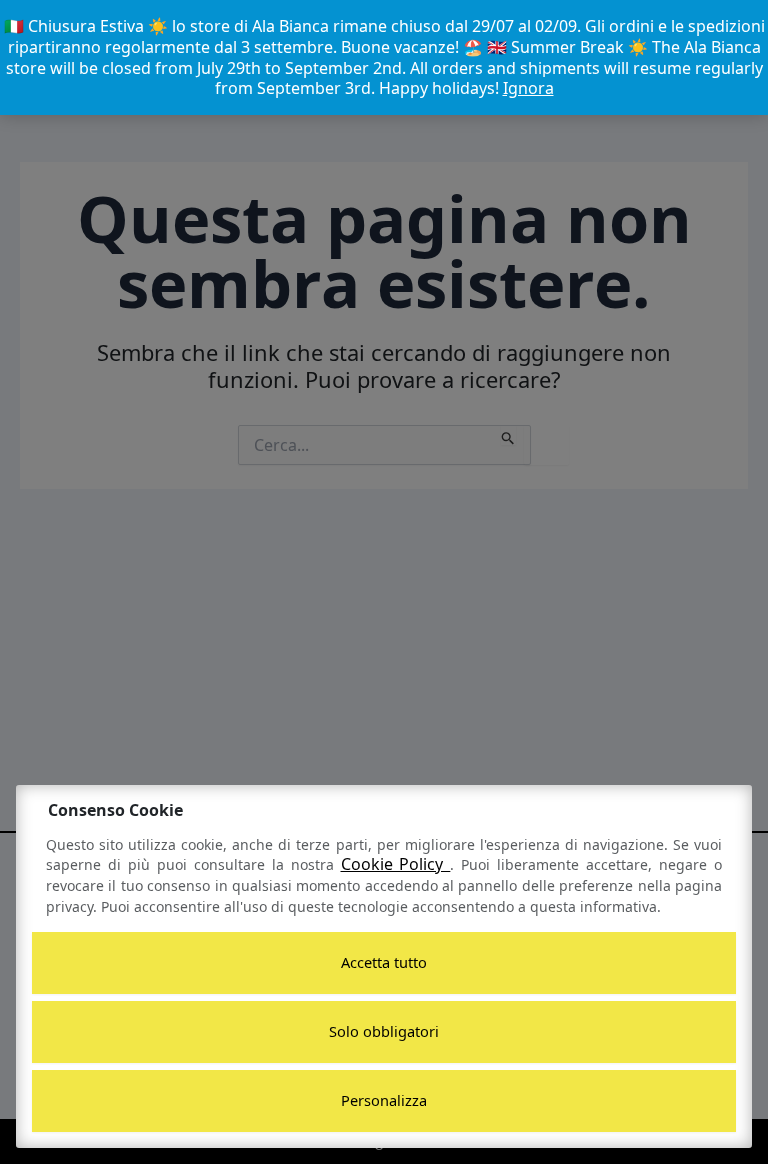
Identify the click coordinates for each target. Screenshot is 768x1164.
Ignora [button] (528, 88)
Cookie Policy (396, 864)
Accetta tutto (384, 962)
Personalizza (384, 1100)
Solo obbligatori (384, 1031)
